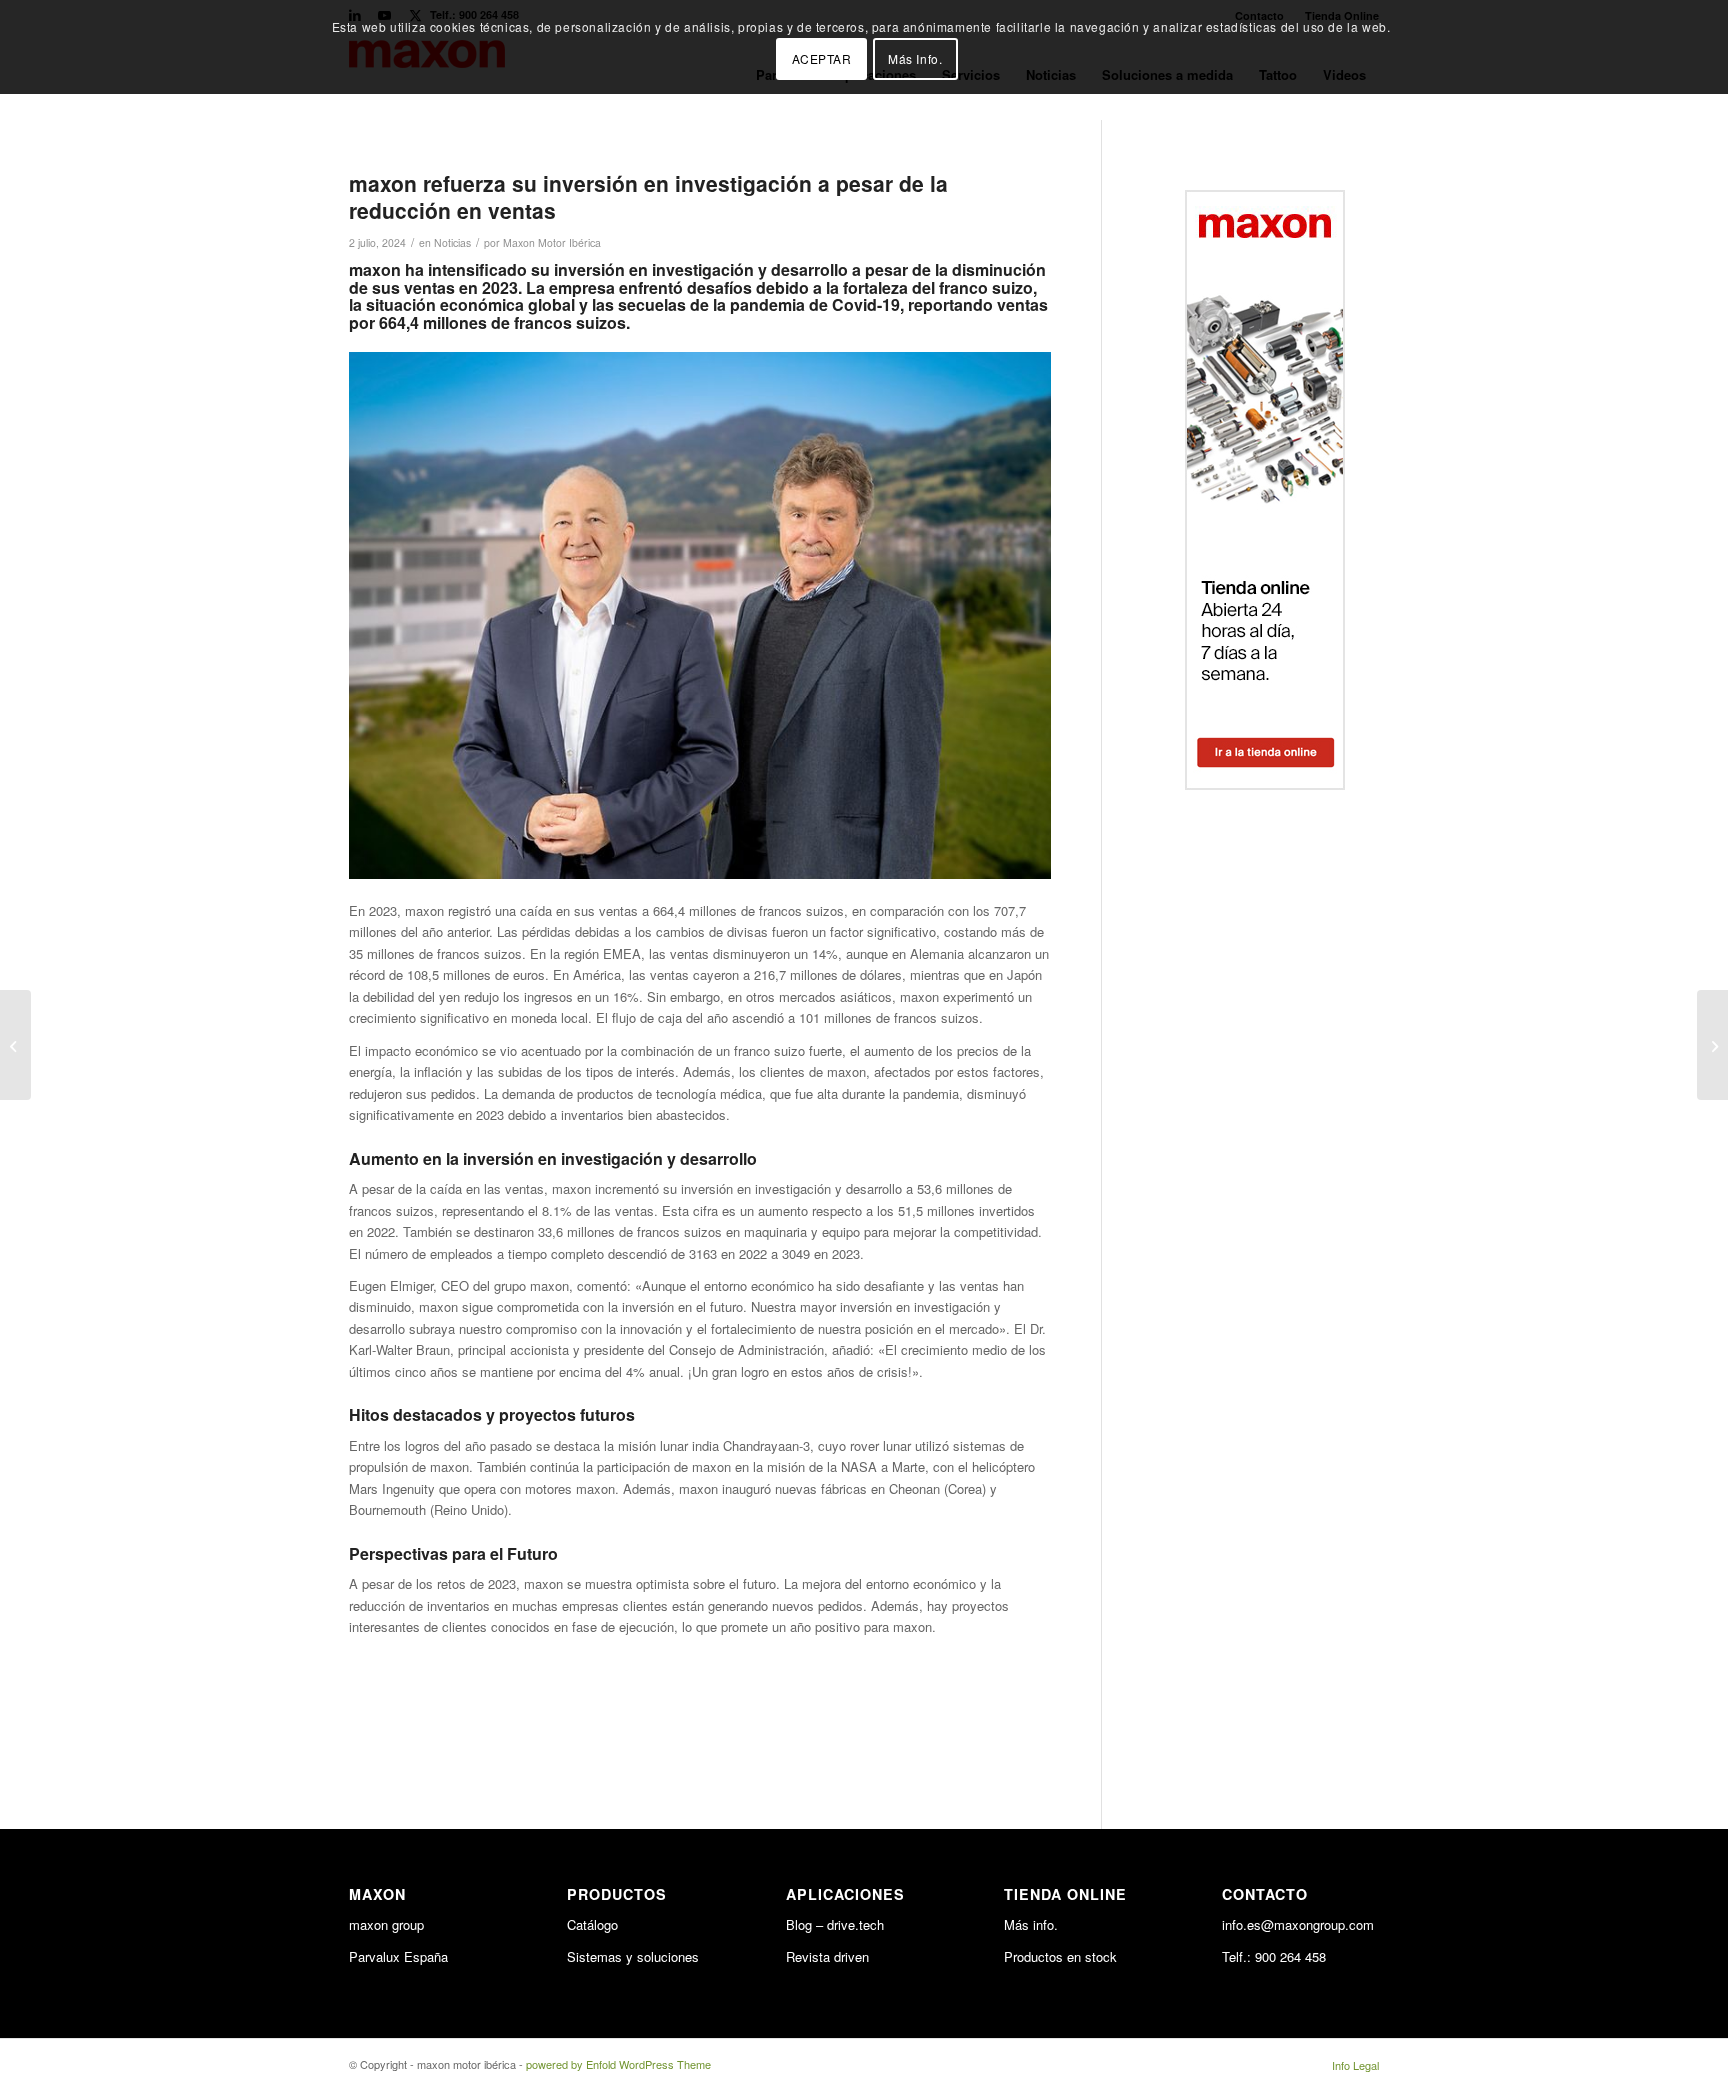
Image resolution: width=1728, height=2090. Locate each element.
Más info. (1031, 1924)
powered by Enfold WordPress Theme (618, 2064)
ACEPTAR (822, 58)
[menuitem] (1350, 2065)
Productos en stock (1060, 1956)
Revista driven (827, 1956)
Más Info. (915, 58)
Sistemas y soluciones (633, 1956)
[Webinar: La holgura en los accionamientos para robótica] (15, 1045)
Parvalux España (398, 1956)
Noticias (452, 242)
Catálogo (592, 1924)
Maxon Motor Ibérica (552, 242)
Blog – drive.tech (835, 1924)
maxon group (386, 1924)
